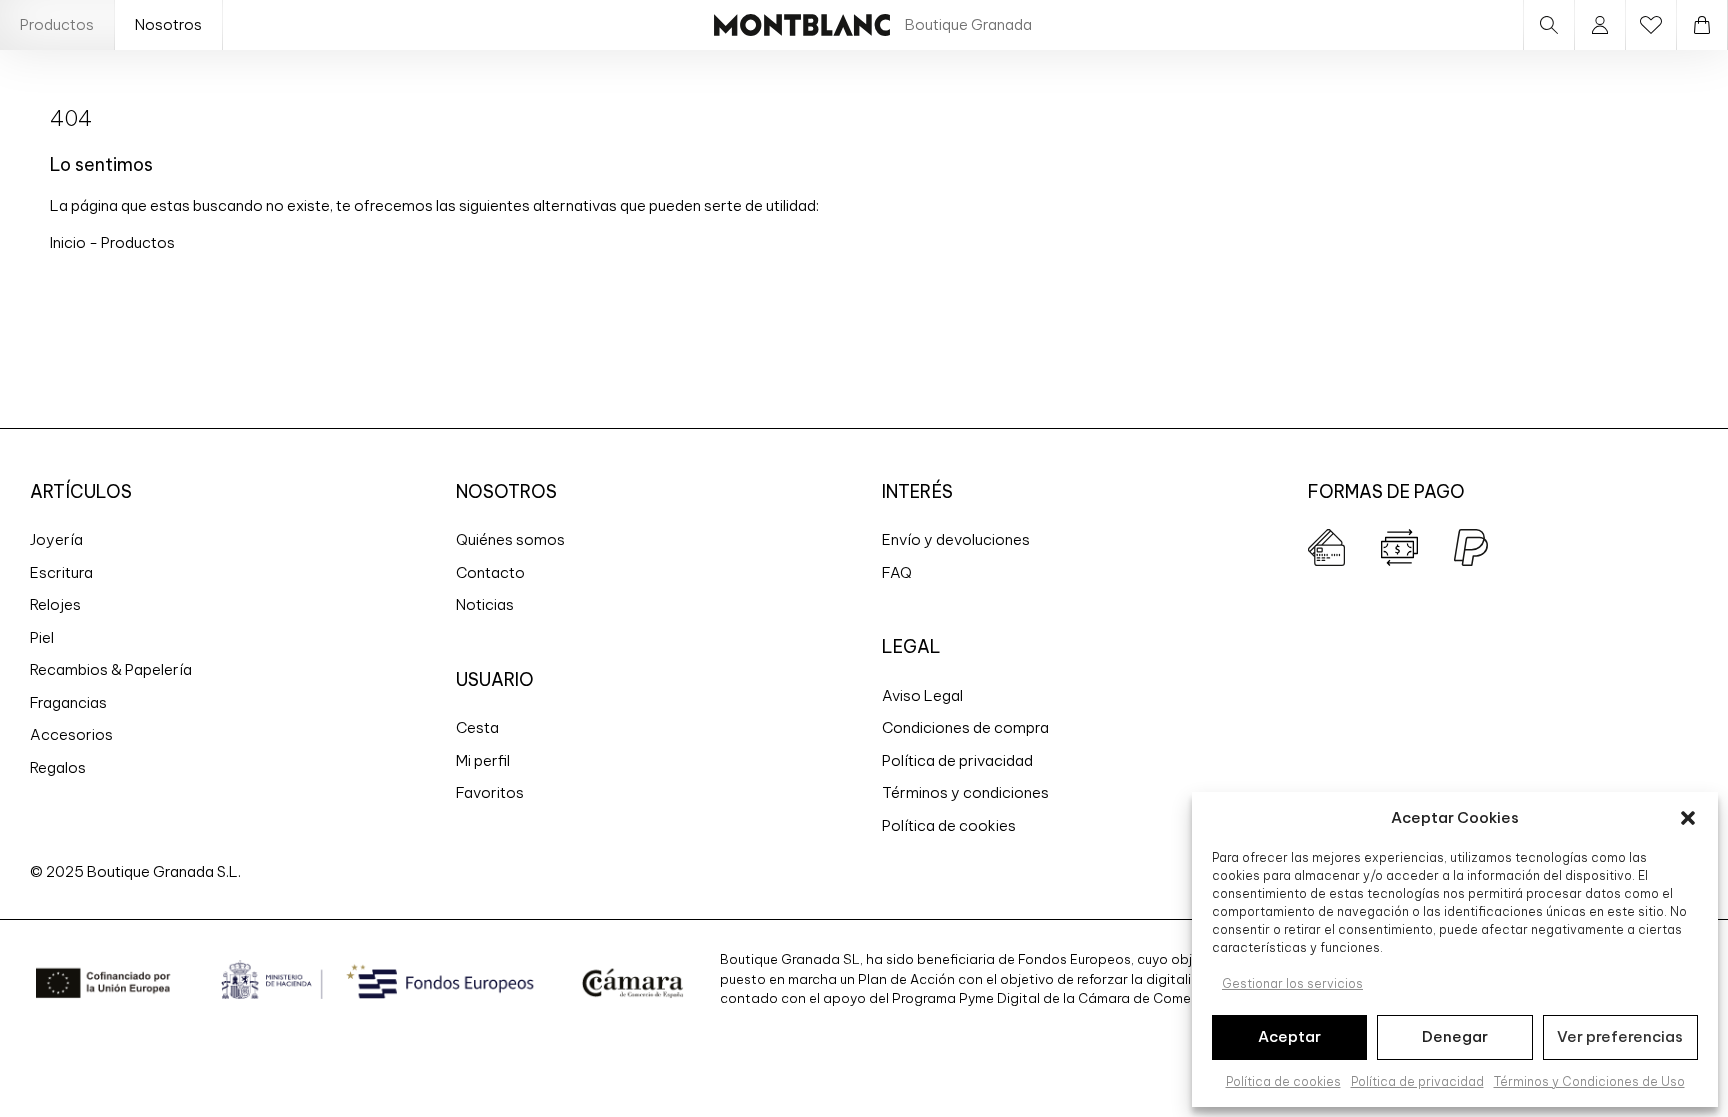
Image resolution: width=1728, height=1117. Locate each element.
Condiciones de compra (965, 727)
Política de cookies (1283, 1081)
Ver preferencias (1620, 1036)
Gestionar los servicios (1292, 983)
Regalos (58, 767)
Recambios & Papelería (111, 669)
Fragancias (68, 702)
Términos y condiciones (965, 792)
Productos (57, 24)
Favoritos (490, 792)
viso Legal (927, 695)
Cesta (477, 727)
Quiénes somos (510, 539)
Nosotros (168, 24)
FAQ (897, 572)
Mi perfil (483, 760)
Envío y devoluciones (956, 539)
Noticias (485, 604)
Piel (42, 637)
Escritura (61, 572)
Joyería (56, 539)
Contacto (490, 572)
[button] (1688, 818)
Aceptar (1289, 1036)
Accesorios (71, 734)
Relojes (55, 604)
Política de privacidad (1417, 1081)
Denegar (1455, 1036)
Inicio (69, 242)
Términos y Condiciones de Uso (1589, 1081)
